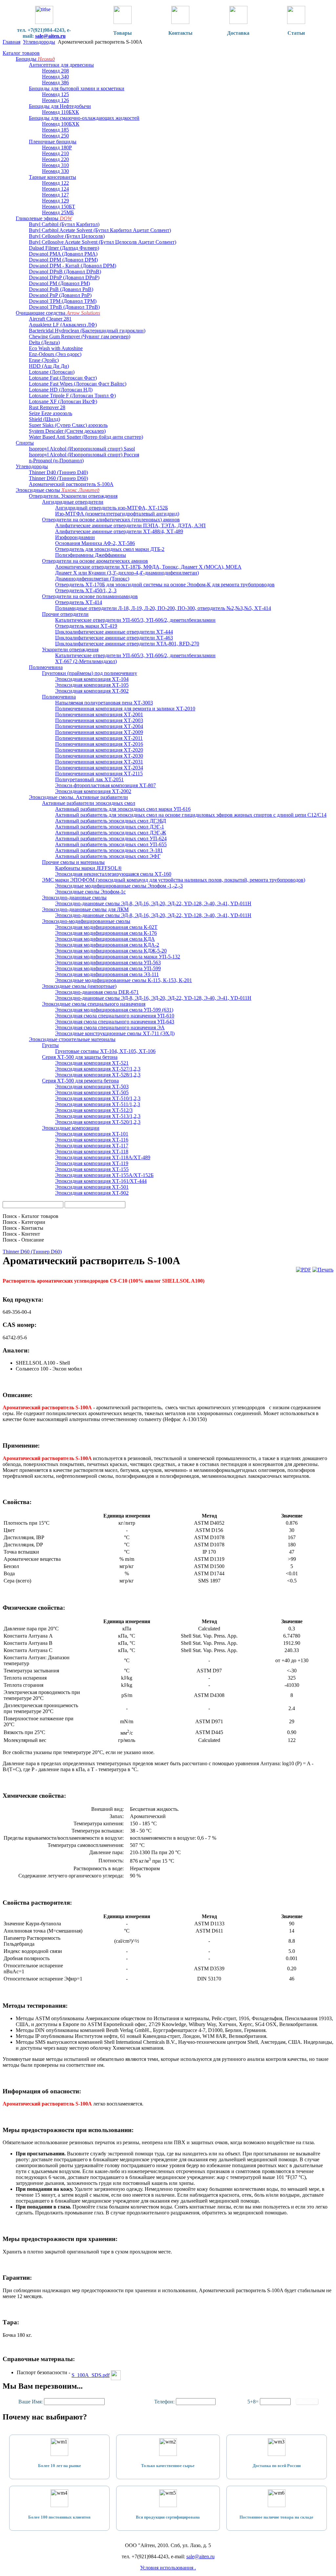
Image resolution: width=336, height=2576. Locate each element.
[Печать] (323, 1270)
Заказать (307, 2402)
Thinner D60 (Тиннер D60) (32, 1252)
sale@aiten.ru (50, 36)
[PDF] (304, 1270)
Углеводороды (39, 42)
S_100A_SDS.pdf (91, 2375)
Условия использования (167, 2568)
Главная (11, 42)
